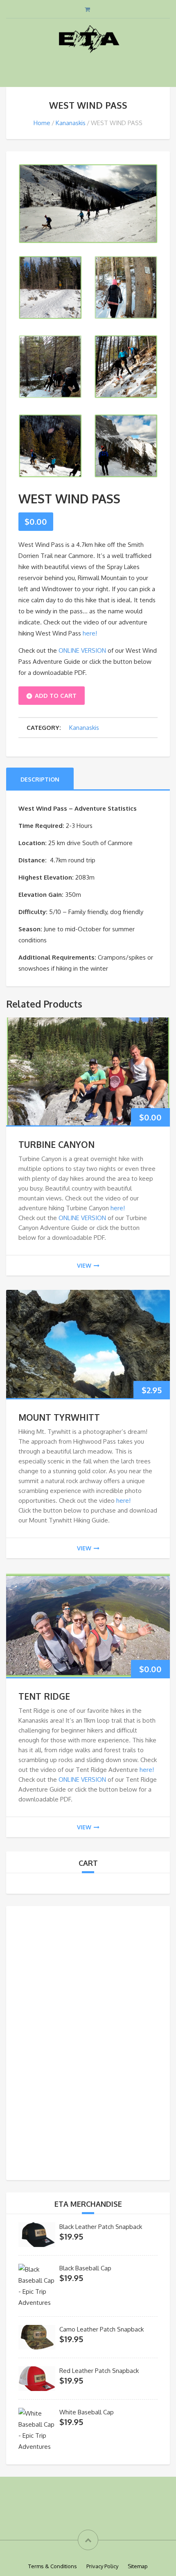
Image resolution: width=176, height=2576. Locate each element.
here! (90, 633)
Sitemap (138, 2566)
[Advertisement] (88, 2041)
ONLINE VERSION (82, 650)
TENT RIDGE (44, 1696)
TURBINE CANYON (56, 1144)
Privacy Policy (102, 2566)
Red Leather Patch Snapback (99, 2371)
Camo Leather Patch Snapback (102, 2329)
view (84, 1265)
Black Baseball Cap (85, 2268)
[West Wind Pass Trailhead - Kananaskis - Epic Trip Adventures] (50, 287)
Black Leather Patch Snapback (101, 2227)
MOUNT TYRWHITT (59, 1417)
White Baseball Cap (87, 2412)
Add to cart (56, 696)
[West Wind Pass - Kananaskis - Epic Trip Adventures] (88, 203)
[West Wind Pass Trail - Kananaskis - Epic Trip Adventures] (126, 287)
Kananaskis (71, 123)
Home (42, 123)
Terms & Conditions (53, 2566)
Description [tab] (40, 779)
